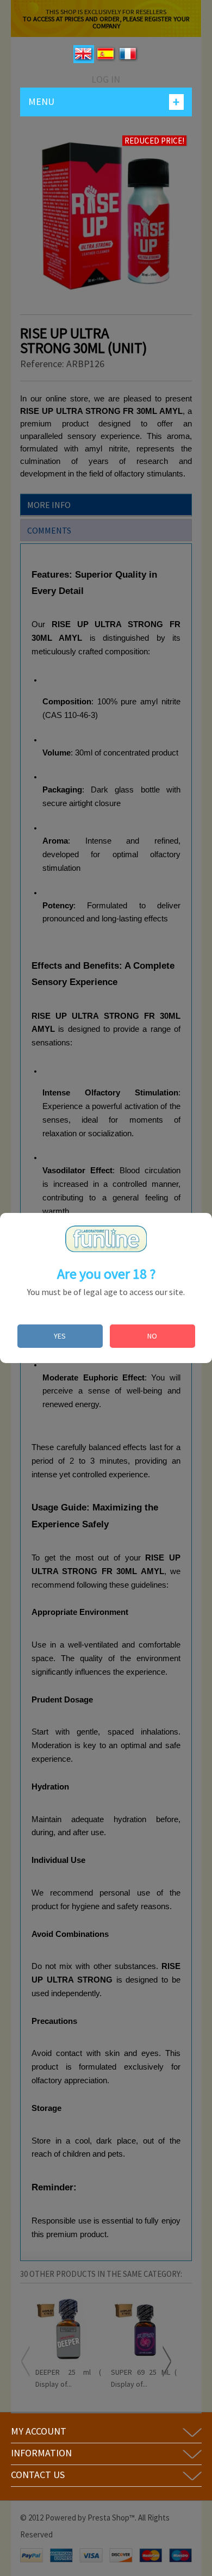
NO (152, 1336)
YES (60, 1336)
